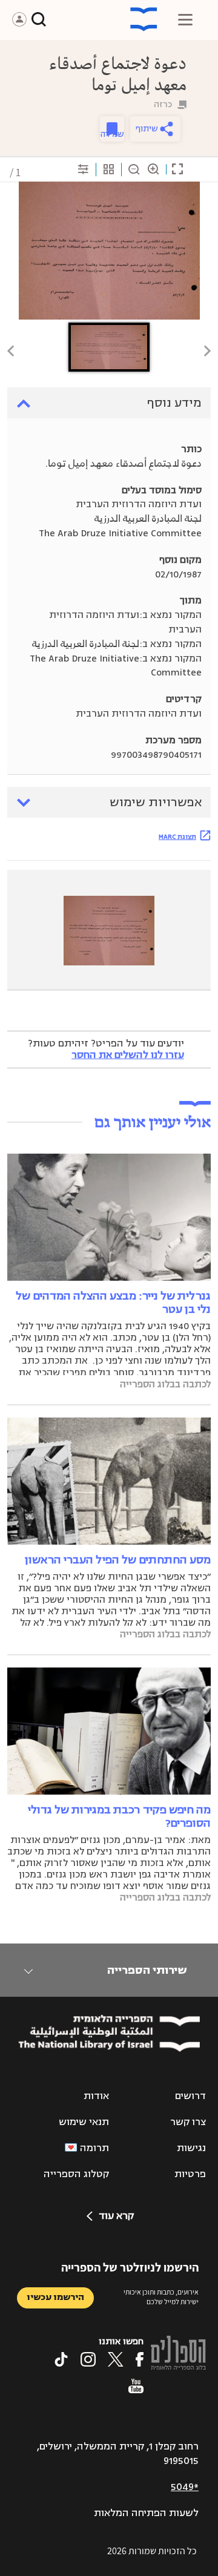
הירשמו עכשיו (55, 2297)
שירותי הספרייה (147, 1970)
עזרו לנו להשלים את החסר (128, 1055)
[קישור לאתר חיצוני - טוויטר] (116, 2359)
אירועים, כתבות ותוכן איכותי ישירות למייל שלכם (161, 2297)
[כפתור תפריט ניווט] (185, 19)
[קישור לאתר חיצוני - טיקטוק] (61, 2359)
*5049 (185, 2487)
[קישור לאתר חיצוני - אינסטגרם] (88, 2359)
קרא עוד (116, 2216)
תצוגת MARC (177, 836)
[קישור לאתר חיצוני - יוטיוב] (136, 2386)
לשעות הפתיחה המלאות (146, 2513)
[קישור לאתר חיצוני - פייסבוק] (140, 2359)
